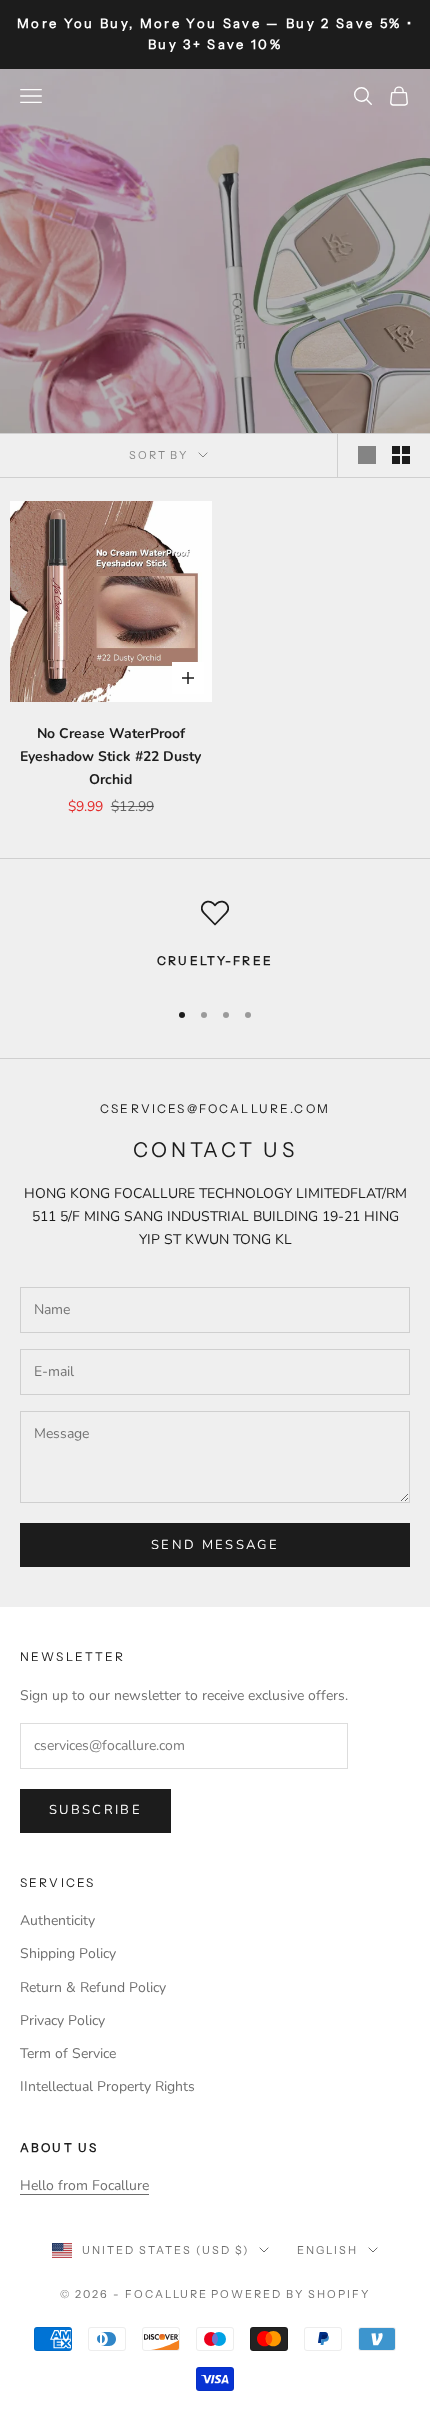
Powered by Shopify (290, 2294)
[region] (215, 939)
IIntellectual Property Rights (107, 2086)
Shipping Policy (68, 1953)
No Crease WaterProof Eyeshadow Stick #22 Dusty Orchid (110, 756)
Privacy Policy (62, 2020)
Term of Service (68, 2053)
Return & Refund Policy (93, 1987)
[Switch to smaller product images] (401, 455)
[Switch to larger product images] (367, 455)
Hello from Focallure (84, 2185)
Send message (215, 1545)
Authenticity (57, 1920)
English (327, 2250)
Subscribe (95, 1810)
